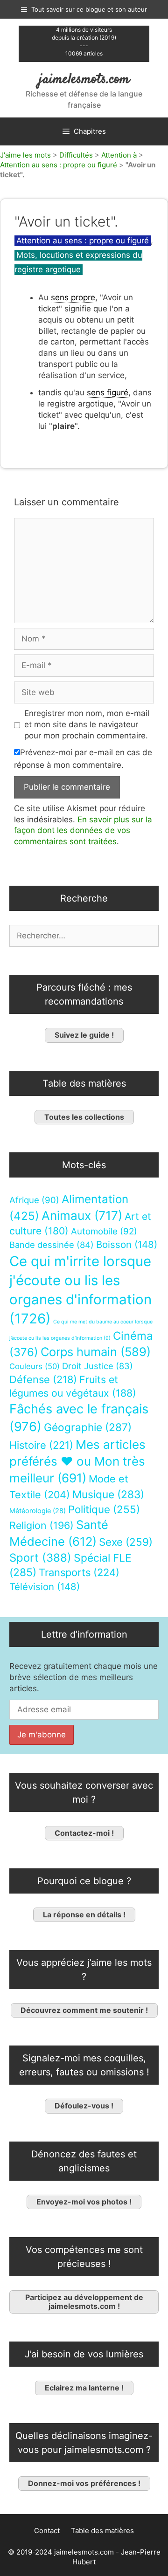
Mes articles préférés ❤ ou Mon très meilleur (77, 1461)
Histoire (41, 1445)
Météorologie (38, 1511)
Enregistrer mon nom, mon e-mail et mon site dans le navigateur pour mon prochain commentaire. (87, 724)
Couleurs (35, 1366)
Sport (40, 1558)
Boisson (127, 1244)
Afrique (34, 1200)
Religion (42, 1525)
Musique (108, 1494)
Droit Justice (98, 1366)
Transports (79, 1572)
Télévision (45, 1587)
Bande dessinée (52, 1245)
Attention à (119, 155)
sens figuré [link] (108, 393)
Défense (43, 1379)
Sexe (126, 1542)
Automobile (104, 1231)
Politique (104, 1509)
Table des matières (102, 2531)
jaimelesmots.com (84, 79)
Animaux (82, 1216)
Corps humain (96, 1352)
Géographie (88, 1427)
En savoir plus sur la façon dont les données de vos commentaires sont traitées (83, 831)
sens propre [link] (73, 297)
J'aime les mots (25, 155)
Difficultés (76, 155)
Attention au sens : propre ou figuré (59, 165)
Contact (47, 2531)
